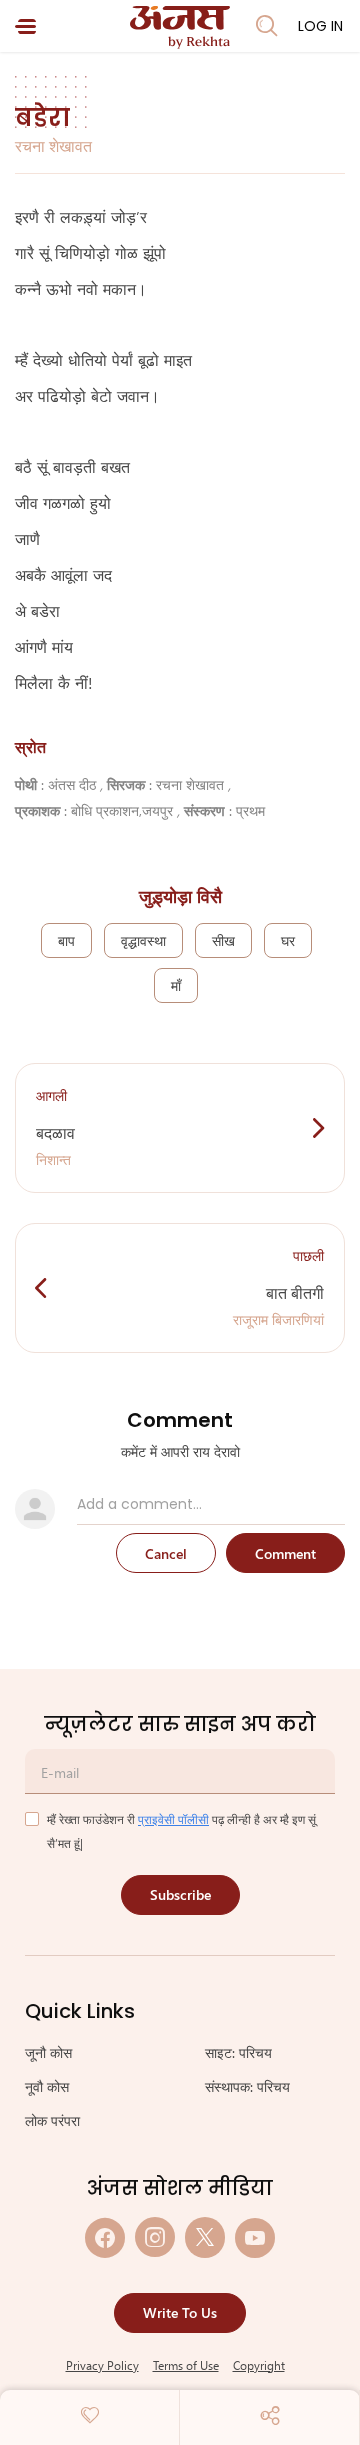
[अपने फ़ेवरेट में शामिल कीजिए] (90, 2415)
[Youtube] (255, 2237)
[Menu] (25, 26)
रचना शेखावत (53, 145)
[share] (270, 2415)
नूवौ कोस (47, 2086)
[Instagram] (155, 2237)
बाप (66, 940)
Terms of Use (186, 2365)
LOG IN (320, 26)
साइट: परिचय (238, 2052)
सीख (223, 940)
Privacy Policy (102, 2365)
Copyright (259, 2365)
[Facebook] (105, 2237)
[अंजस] (180, 27)
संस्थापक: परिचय (247, 2086)
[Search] (267, 26)
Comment (285, 1553)
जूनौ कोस (48, 2052)
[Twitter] (205, 2237)
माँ (176, 985)
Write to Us (180, 2312)
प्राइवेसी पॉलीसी (173, 1819)
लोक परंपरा (52, 2120)
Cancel (166, 1553)
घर (288, 940)
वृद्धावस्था (143, 940)
